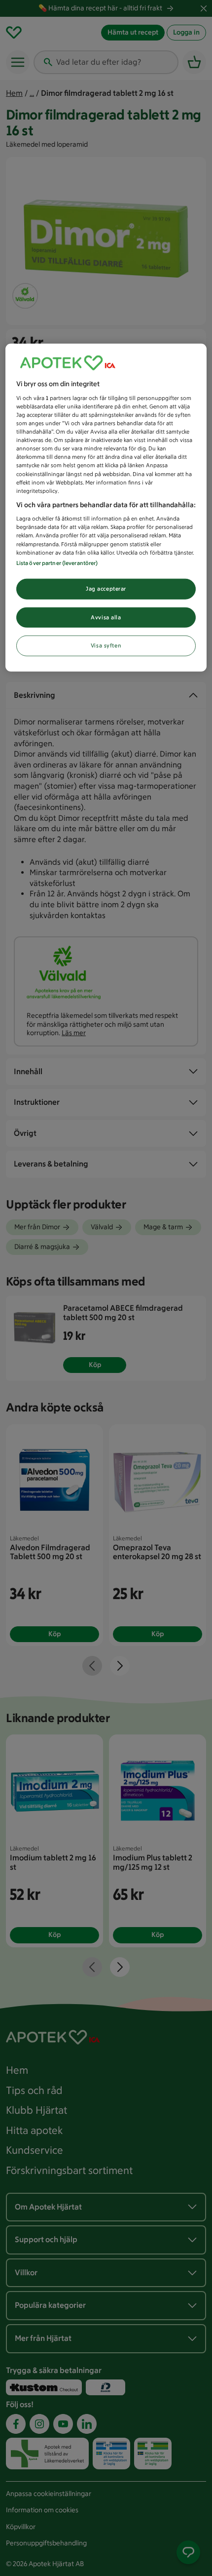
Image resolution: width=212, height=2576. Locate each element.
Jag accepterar (106, 588)
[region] (106, 508)
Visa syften (106, 645)
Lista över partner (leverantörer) (57, 563)
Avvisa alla (106, 617)
